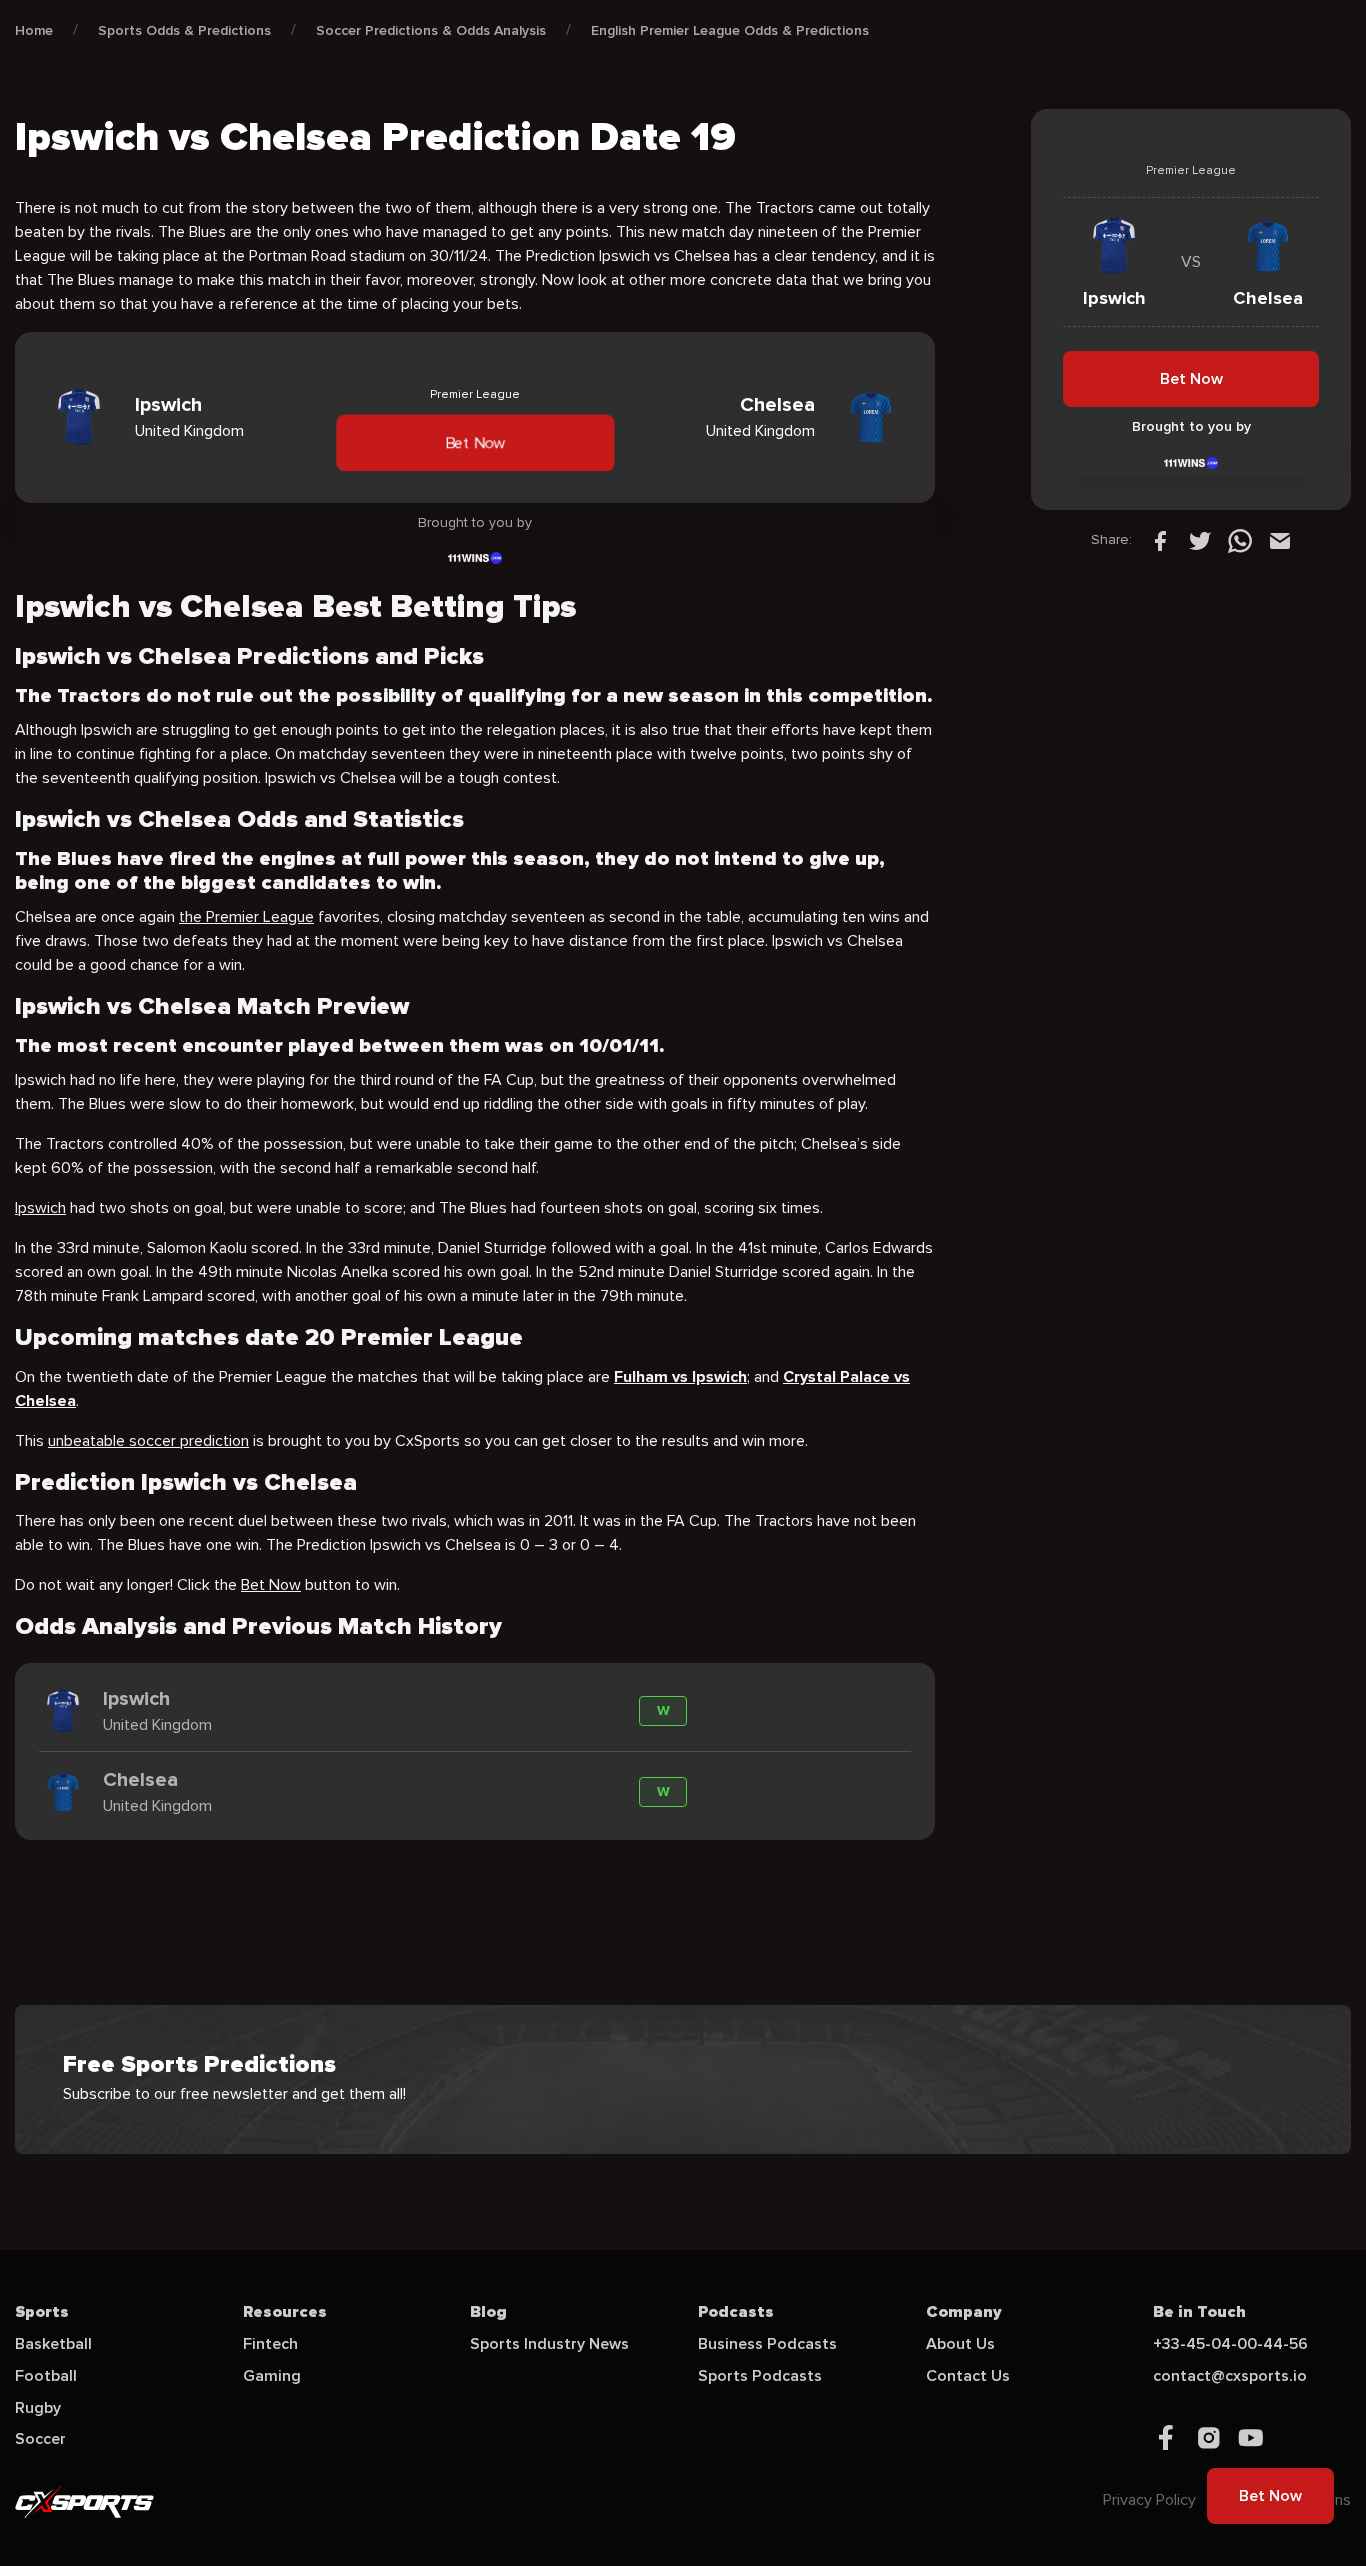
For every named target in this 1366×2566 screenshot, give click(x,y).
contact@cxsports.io (1230, 2376)
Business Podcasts (767, 2344)
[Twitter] (1200, 540)
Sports (42, 2312)
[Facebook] (1160, 540)
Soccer (40, 2439)
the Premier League (246, 917)
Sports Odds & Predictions (184, 30)
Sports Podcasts (760, 2376)
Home (34, 30)
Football (46, 2376)
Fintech (270, 2344)
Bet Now (475, 442)
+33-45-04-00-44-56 (1230, 2344)
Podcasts (736, 2312)
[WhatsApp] (1240, 540)
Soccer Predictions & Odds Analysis (431, 30)
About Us (960, 2344)
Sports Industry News (549, 2344)
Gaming (272, 2376)
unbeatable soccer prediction (148, 1441)
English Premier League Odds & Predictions (730, 30)
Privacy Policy (1149, 2500)
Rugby (38, 2408)
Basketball (53, 2344)
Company (964, 2312)
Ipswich (40, 1208)
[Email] (1280, 540)
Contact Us (968, 2376)
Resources (285, 2312)
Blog (488, 2312)
